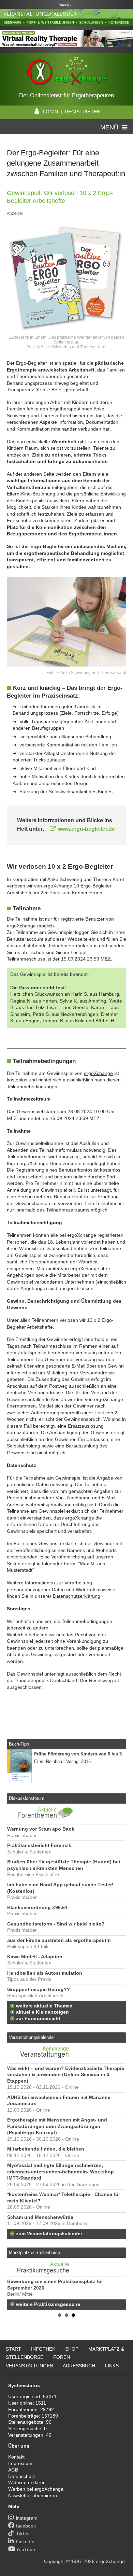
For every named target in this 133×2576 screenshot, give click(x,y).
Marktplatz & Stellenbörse (34, 2252)
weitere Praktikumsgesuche (48, 2304)
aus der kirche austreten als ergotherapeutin (59, 1940)
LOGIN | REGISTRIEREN (72, 112)
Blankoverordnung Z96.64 (37, 1908)
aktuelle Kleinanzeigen (42, 2012)
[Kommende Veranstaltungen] (45, 2060)
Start (13, 2349)
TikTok (23, 2534)
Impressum (20, 2463)
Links (112, 2366)
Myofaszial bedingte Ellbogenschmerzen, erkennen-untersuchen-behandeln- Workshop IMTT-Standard (61, 2172)
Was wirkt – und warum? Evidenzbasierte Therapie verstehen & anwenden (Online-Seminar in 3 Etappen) (66, 2075)
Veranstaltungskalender (32, 2037)
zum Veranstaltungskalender (49, 2234)
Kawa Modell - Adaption (35, 1957)
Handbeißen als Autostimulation (45, 1973)
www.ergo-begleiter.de (86, 829)
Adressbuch (79, 2366)
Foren (62, 2357)
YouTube (26, 2549)
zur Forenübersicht (38, 2019)
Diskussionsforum (27, 1798)
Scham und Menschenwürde (40, 2217)
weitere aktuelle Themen (44, 2006)
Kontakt (16, 2457)
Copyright (54, 2561)
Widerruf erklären (27, 2482)
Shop (72, 2349)
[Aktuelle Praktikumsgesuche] (66, 2267)
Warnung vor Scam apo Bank (41, 1829)
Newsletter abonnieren (33, 2495)
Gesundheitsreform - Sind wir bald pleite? (56, 1924)
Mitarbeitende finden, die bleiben (46, 2149)
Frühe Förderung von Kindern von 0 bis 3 (78, 1754)
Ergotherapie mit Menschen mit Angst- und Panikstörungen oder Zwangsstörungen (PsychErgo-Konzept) (57, 2126)
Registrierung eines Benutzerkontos (54, 1170)
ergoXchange (98, 1073)
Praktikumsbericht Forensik (39, 1845)
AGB (13, 2470)
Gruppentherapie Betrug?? (39, 1990)
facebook (26, 2526)
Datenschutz (22, 2476)
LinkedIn (25, 2542)
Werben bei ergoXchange (36, 2489)
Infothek (43, 2349)
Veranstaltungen (29, 2366)
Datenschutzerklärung (77, 1596)
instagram (27, 2518)
